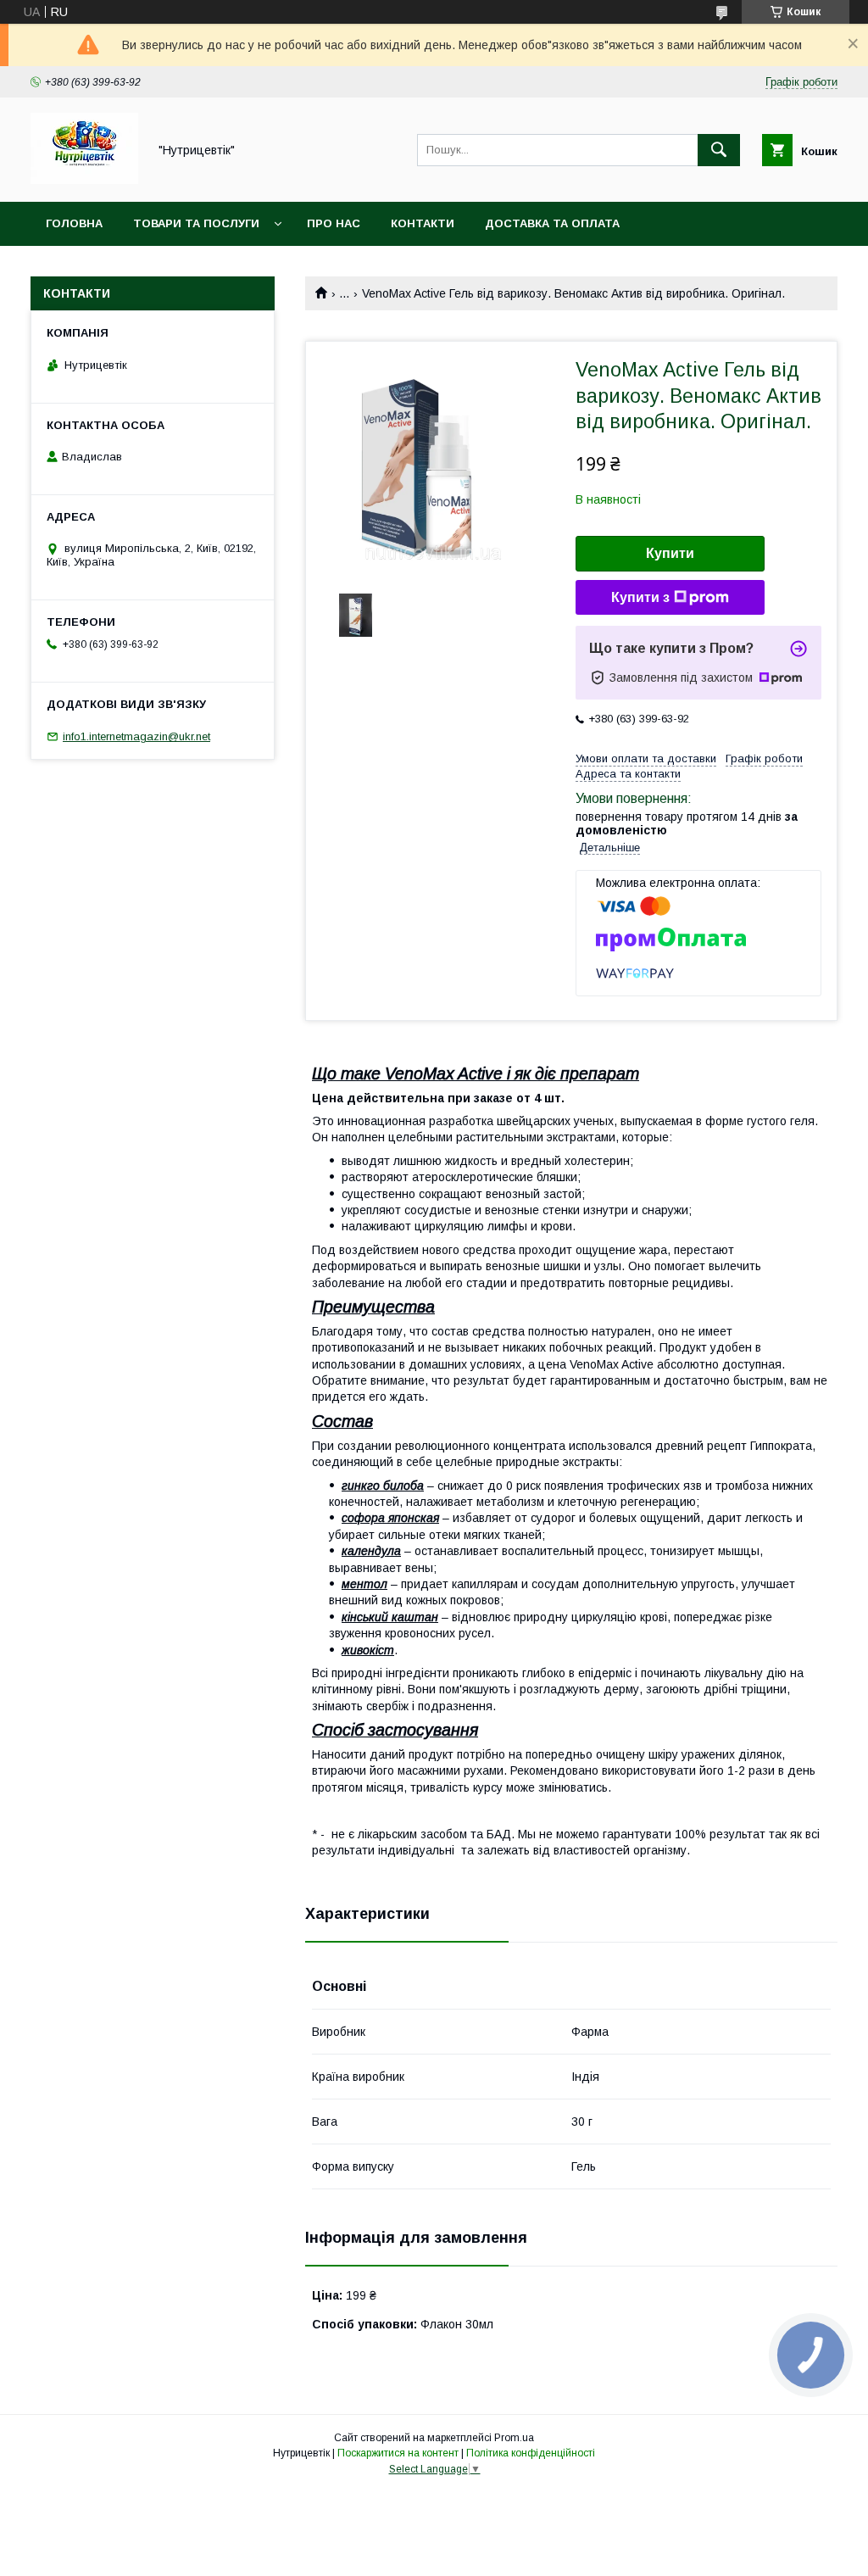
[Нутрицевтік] (84, 180)
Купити (670, 553)
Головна (74, 223)
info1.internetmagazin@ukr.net (136, 736)
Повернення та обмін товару (142, 268)
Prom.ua (514, 2438)
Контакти (423, 223)
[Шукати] (719, 150)
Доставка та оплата (552, 223)
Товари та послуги (196, 223)
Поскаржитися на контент (398, 2453)
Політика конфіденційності (531, 2453)
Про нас (334, 223)
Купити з (640, 597)
